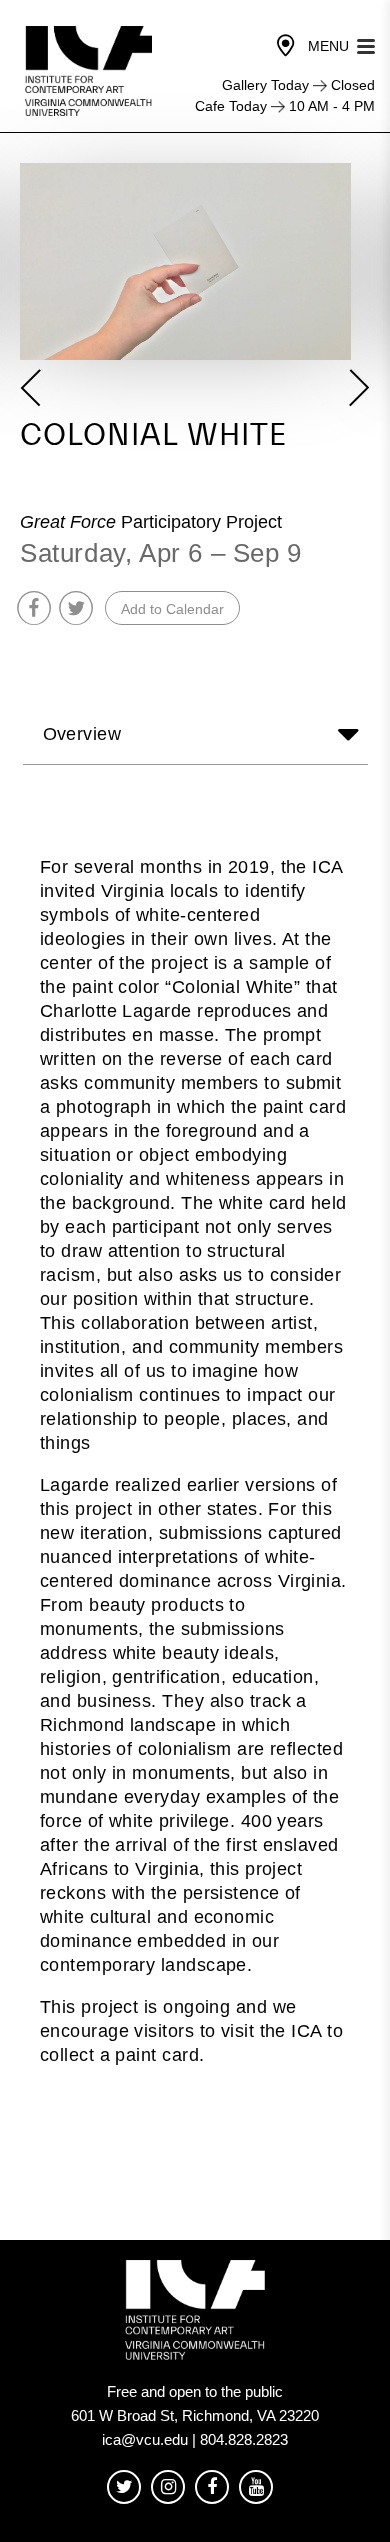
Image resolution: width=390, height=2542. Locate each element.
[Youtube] (256, 2487)
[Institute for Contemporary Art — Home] (90, 71)
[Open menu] (366, 44)
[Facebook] (212, 2487)
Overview (82, 734)
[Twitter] (124, 2487)
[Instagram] (168, 2487)
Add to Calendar (172, 609)
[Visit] (286, 46)
